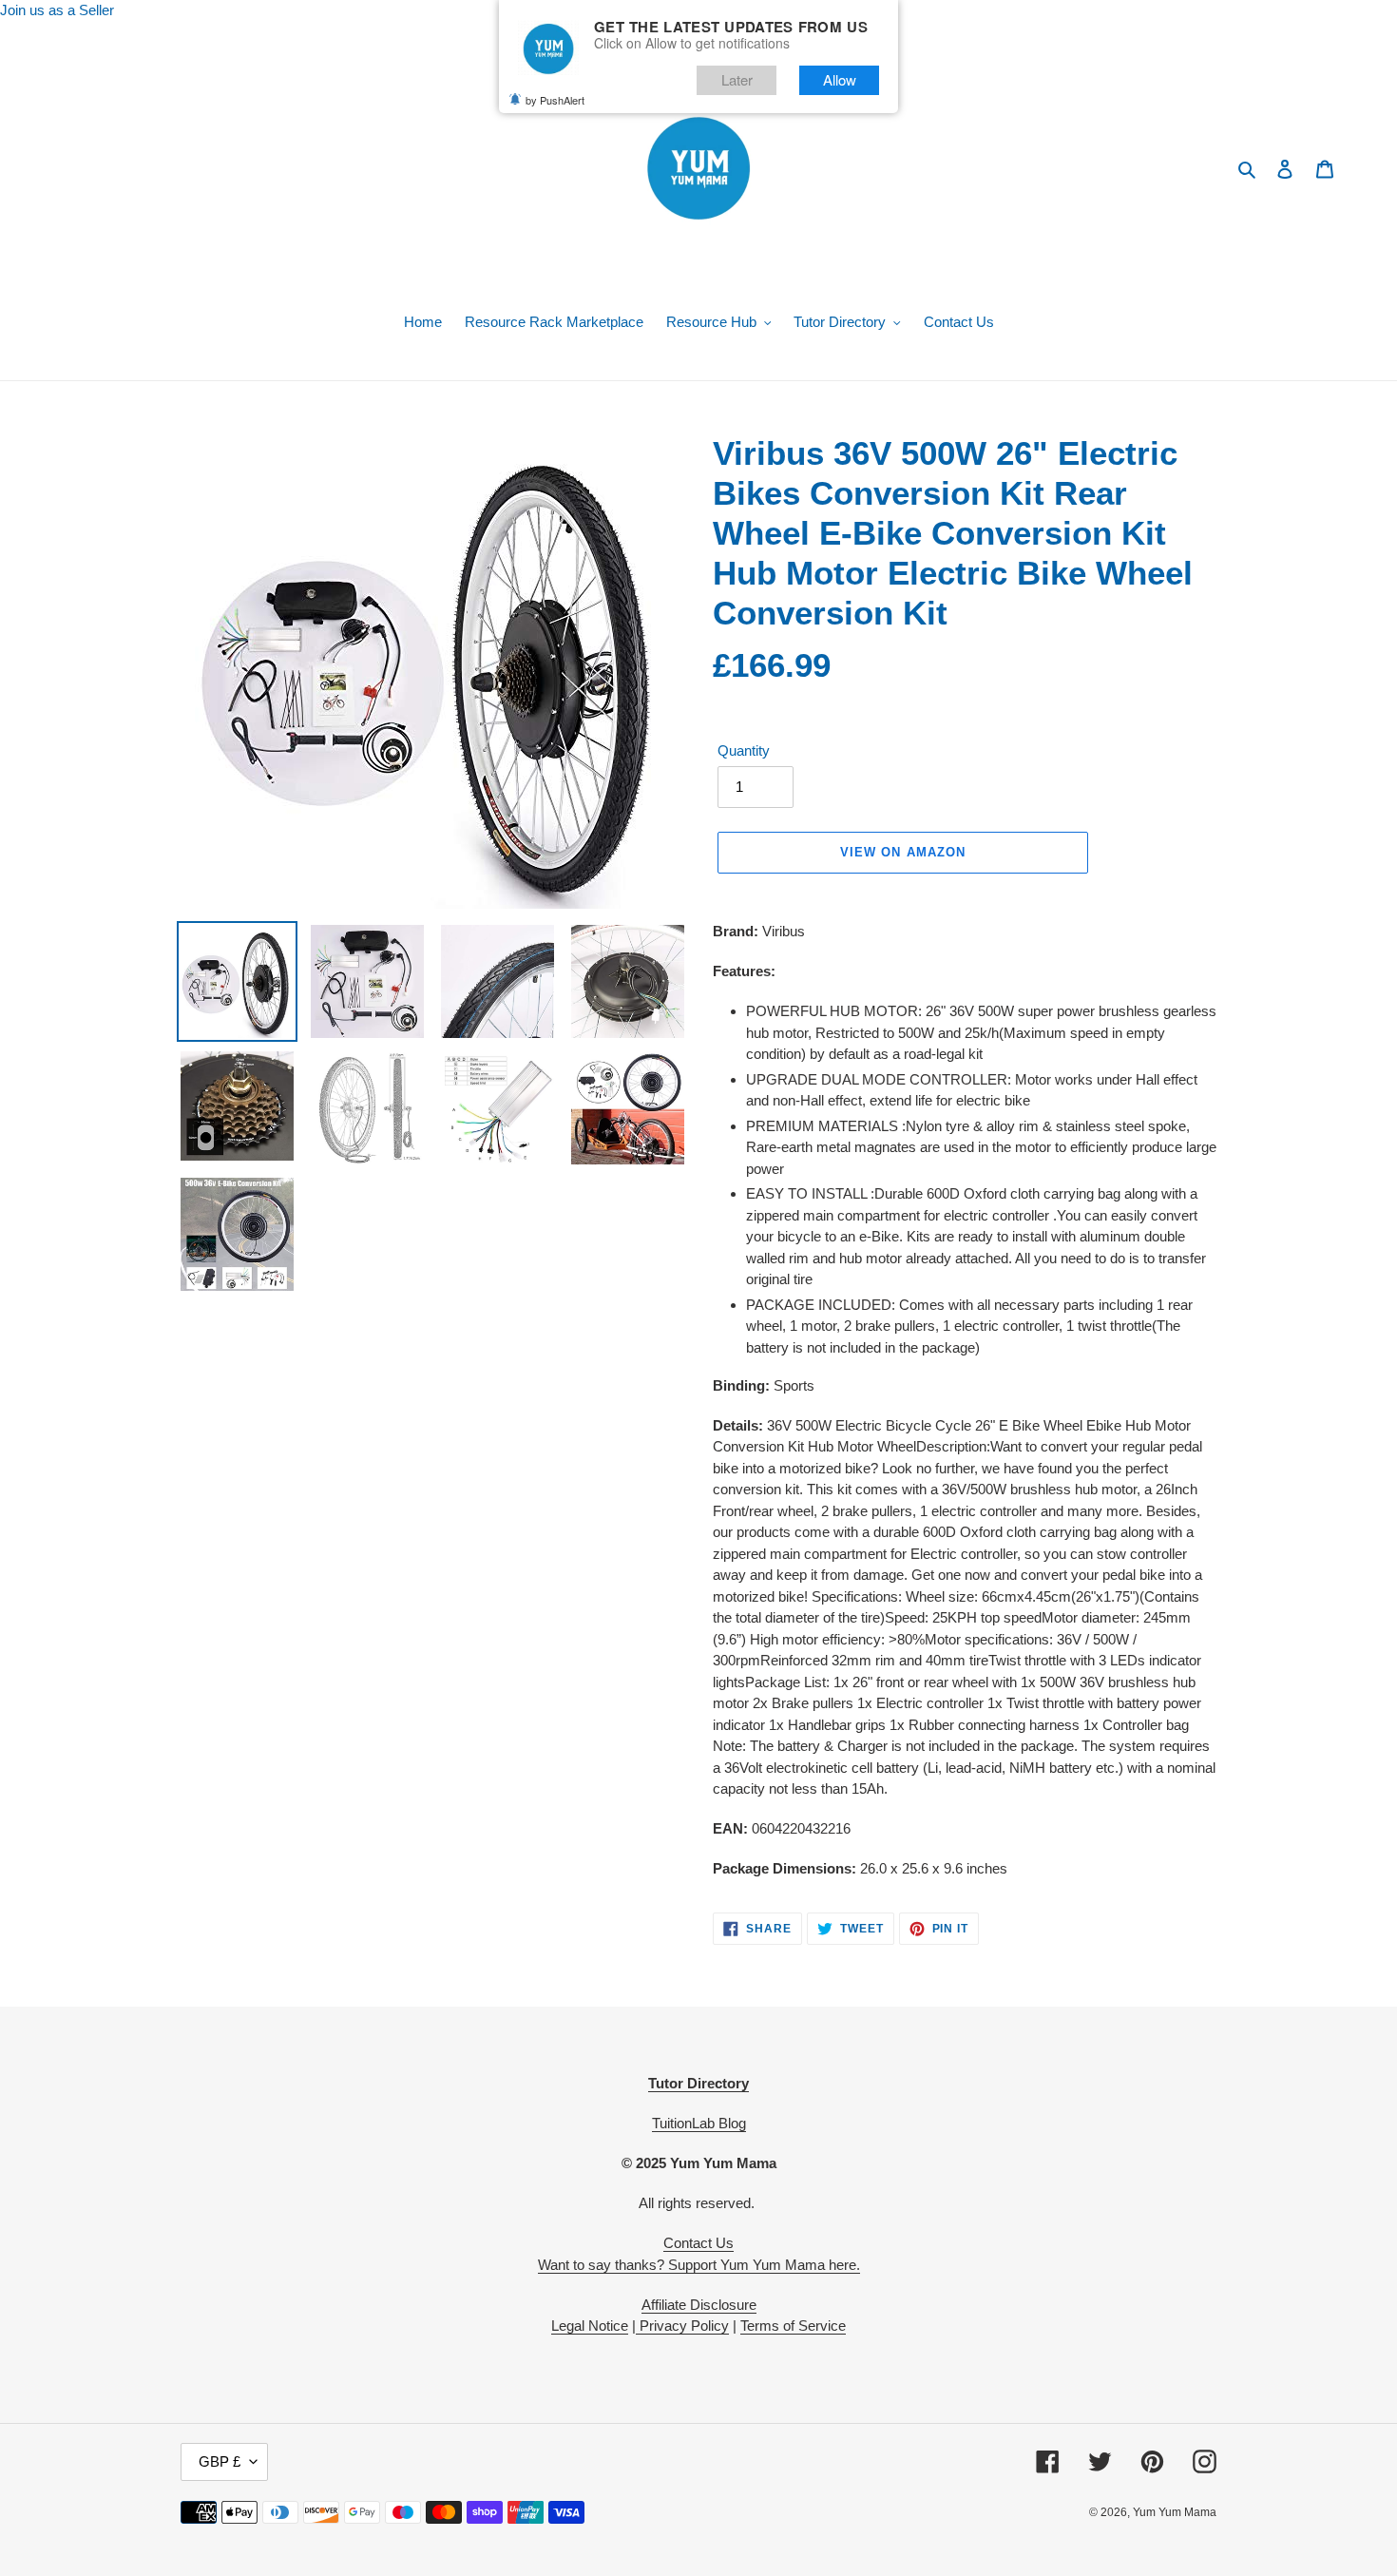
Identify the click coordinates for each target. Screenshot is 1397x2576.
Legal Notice (590, 2326)
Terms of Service (793, 2326)
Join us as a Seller (57, 10)
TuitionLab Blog (699, 2123)
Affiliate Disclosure (699, 2305)
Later (737, 79)
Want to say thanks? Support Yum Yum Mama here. (699, 2265)
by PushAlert (555, 100)
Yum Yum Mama (1175, 2512)
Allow (840, 79)
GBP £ (220, 2461)
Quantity (744, 750)
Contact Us (698, 2243)
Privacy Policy (682, 2326)
